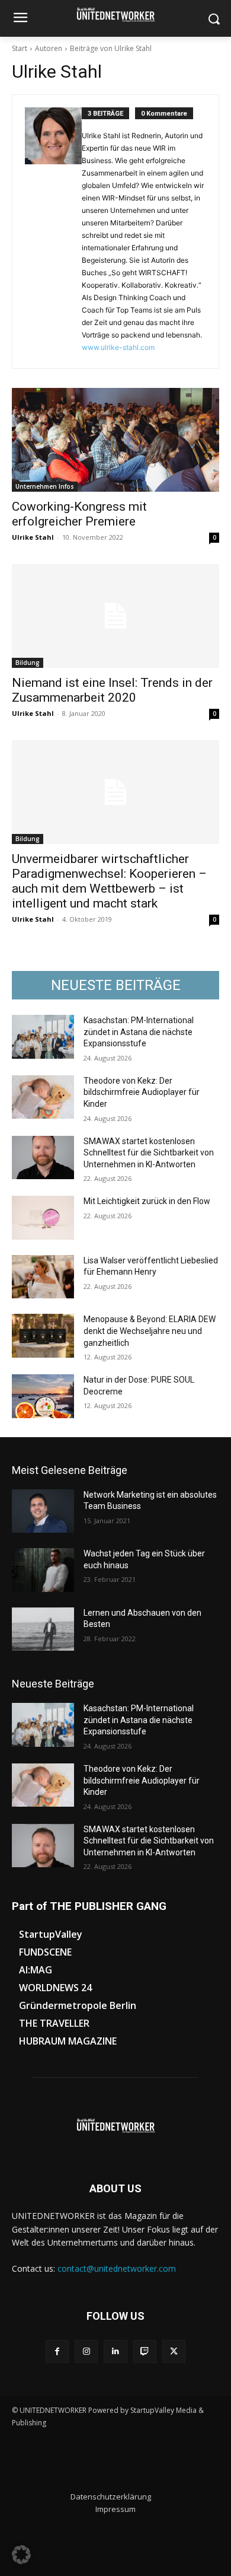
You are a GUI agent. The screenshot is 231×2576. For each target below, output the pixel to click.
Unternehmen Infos (45, 486)
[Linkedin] (115, 2351)
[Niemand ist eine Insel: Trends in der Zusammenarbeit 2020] (115, 616)
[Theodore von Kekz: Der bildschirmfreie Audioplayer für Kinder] (43, 1097)
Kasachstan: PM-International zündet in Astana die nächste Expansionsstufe (139, 1032)
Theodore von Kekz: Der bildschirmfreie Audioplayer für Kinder (142, 1092)
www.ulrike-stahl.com (118, 347)
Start (20, 48)
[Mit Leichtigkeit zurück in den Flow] (43, 1218)
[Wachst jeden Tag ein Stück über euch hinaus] (43, 1570)
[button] (21, 2555)
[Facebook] (57, 2351)
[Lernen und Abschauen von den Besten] (43, 1629)
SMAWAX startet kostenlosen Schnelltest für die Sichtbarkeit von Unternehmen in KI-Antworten (149, 1153)
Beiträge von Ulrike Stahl (111, 48)
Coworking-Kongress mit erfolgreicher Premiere (79, 514)
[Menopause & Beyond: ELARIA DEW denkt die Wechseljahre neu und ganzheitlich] (43, 1336)
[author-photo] (53, 232)
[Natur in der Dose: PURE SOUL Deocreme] (43, 1396)
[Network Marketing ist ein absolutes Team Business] (43, 1511)
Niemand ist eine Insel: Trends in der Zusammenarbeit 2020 (112, 690)
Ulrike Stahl (33, 537)
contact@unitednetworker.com (117, 2268)
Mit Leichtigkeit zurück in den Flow (147, 1201)
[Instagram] (86, 2351)
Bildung (28, 663)
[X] (174, 2351)
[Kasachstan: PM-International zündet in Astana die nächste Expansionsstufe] (43, 1037)
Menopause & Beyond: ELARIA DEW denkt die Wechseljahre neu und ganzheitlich (150, 1331)
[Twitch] (145, 2351)
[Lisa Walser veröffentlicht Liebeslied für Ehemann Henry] (43, 1277)
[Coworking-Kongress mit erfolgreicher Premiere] (115, 440)
